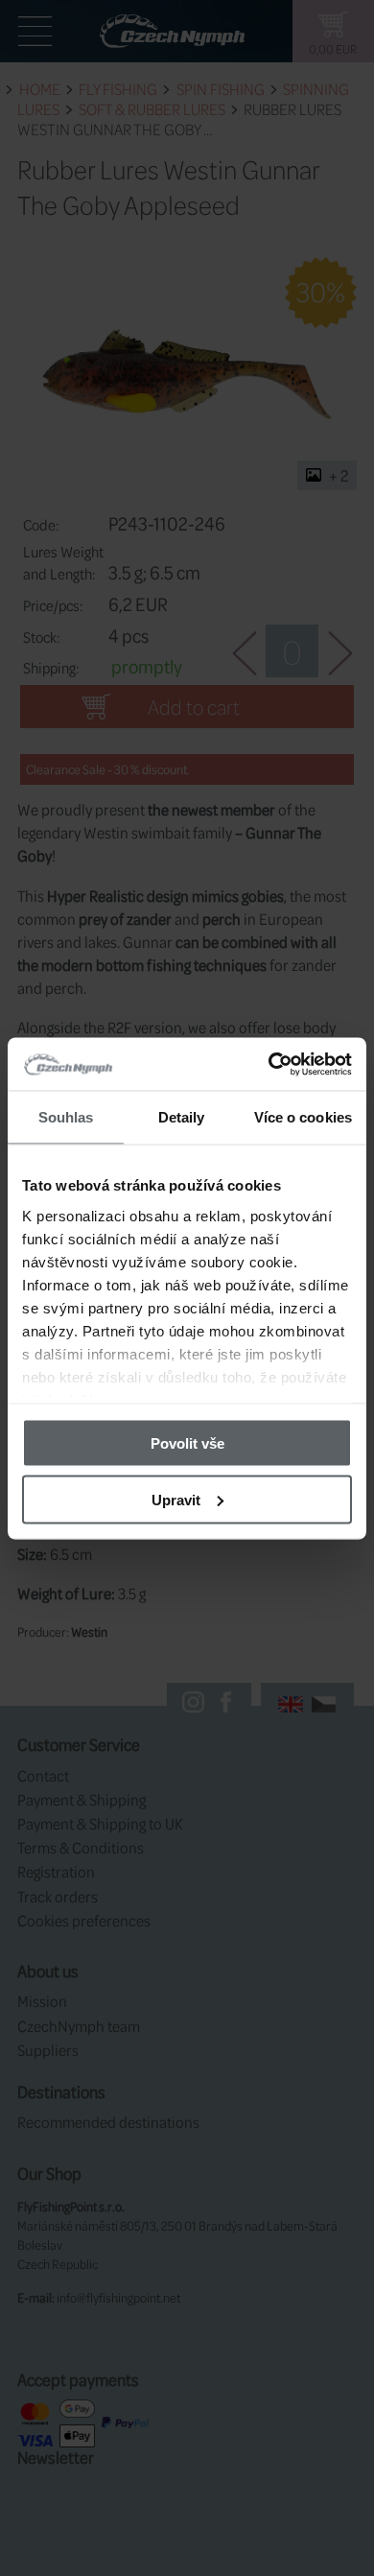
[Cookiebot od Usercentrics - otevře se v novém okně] (269, 1064)
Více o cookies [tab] (303, 1117)
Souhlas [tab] (66, 1117)
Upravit (176, 1499)
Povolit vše (187, 1443)
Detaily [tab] (182, 1117)
